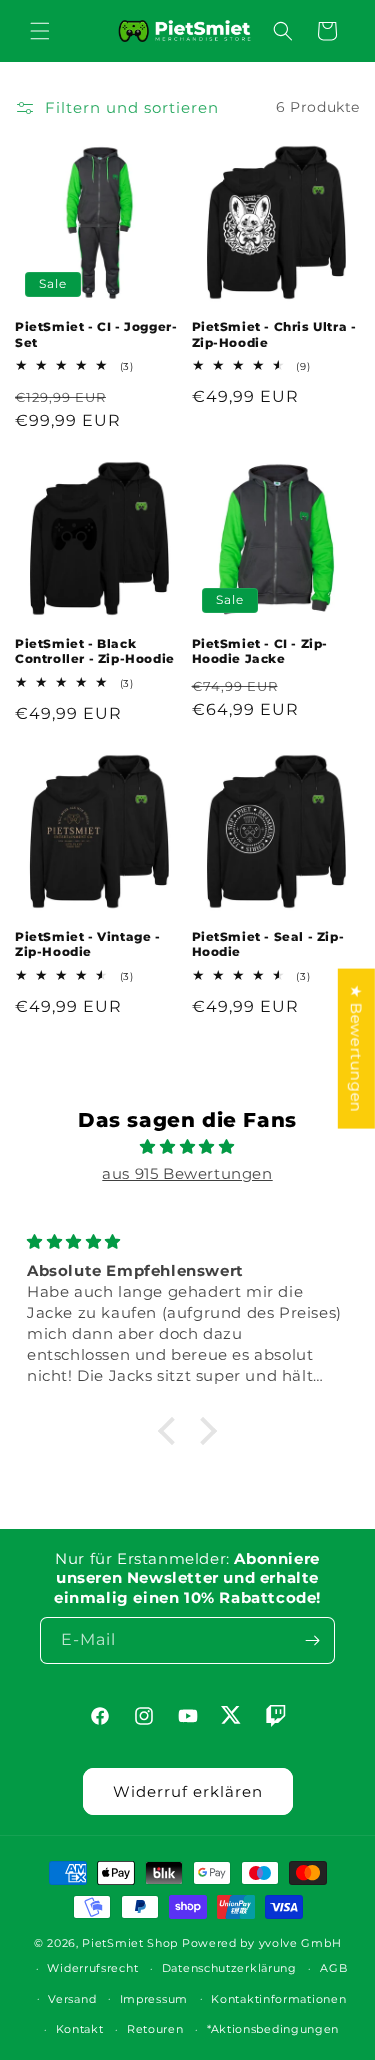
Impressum (154, 1999)
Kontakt (80, 2029)
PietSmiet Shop (130, 1943)
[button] (40, 31)
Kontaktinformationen (278, 1999)
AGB (333, 1968)
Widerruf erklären (188, 1791)
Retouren (155, 2029)
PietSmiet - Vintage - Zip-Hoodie (88, 944)
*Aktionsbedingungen (273, 2029)
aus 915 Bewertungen (187, 1173)
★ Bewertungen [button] (356, 1049)
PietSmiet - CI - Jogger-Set (96, 334)
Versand (72, 1999)
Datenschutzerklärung (229, 1968)
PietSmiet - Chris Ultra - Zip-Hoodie (274, 334)
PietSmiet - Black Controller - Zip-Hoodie (95, 651)
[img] (187, 1146)
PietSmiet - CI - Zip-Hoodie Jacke (260, 651)
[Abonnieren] (312, 1640)
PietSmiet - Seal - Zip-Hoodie (268, 944)
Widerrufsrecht (92, 1968)
